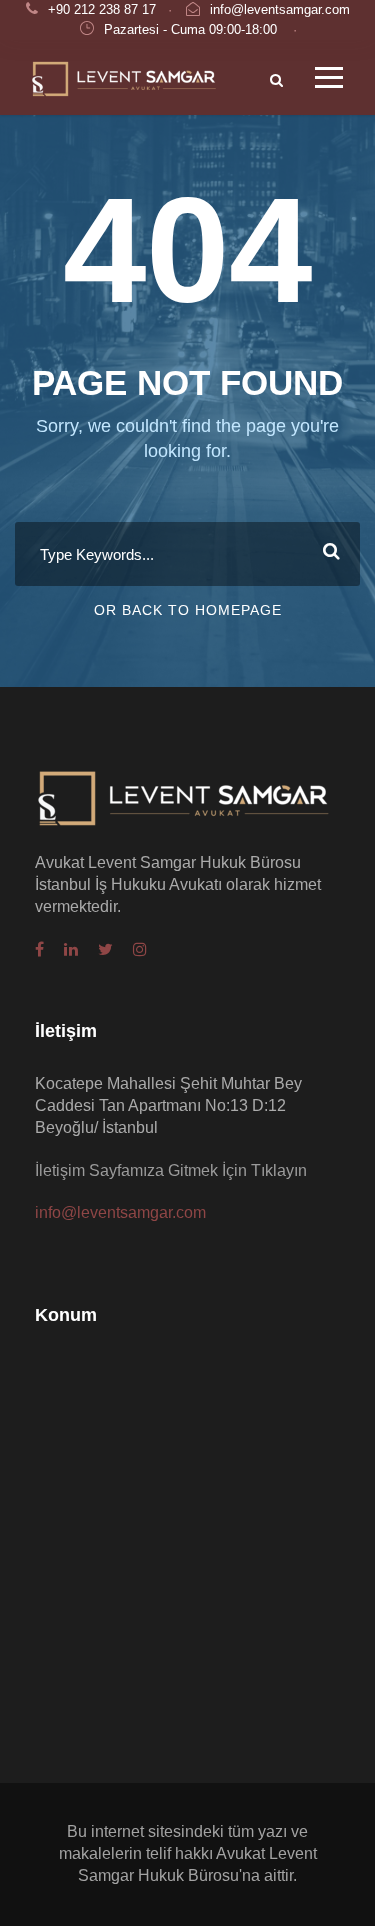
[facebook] (39, 950)
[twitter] (105, 950)
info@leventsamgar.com (280, 9)
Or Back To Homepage (188, 610)
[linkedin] (71, 950)
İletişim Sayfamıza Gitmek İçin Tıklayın (171, 1170)
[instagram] (140, 950)
